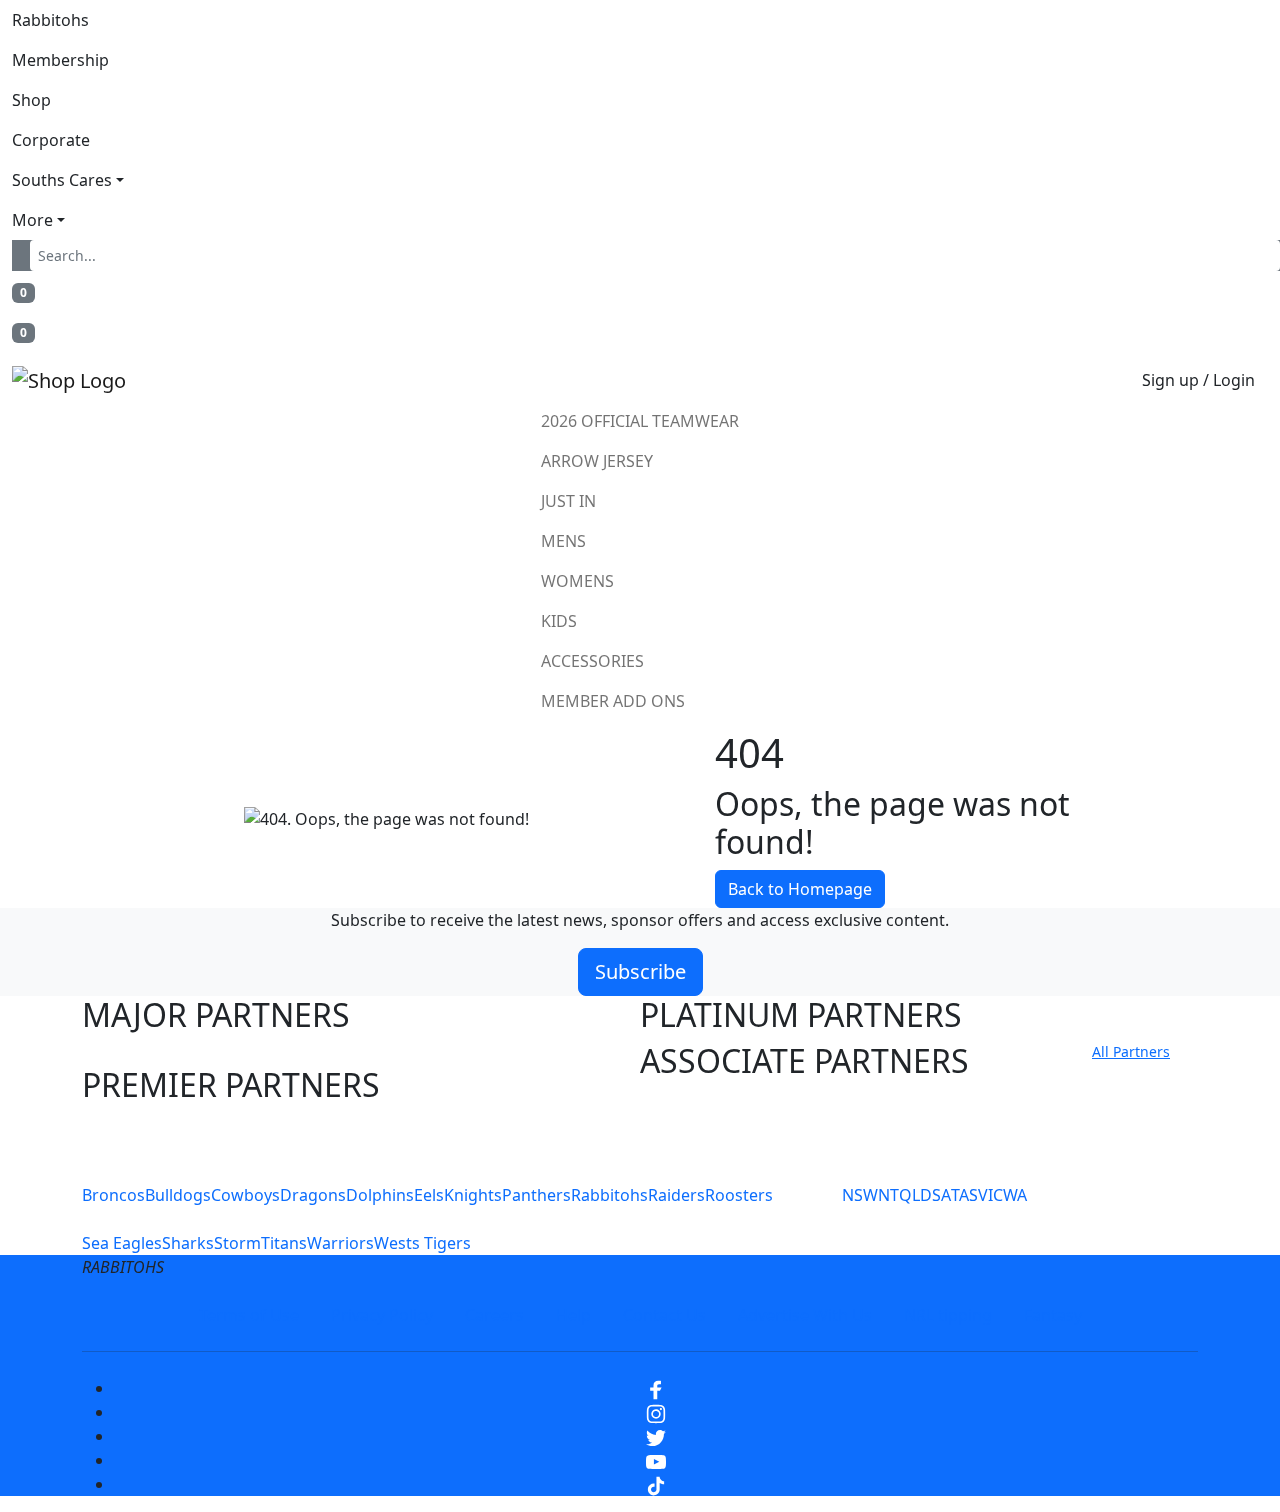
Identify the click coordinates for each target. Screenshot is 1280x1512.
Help (573, 1315)
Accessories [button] (592, 661)
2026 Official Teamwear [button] (640, 421)
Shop (31, 100)
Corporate (51, 140)
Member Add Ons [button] (613, 701)
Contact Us (664, 1315)
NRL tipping (948, 1315)
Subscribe (640, 971)
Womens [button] (577, 581)
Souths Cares (62, 180)
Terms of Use (249, 1315)
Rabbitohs (50, 20)
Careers (494, 1315)
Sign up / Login (1198, 380)
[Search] (25, 255)
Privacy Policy (382, 1315)
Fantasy (1053, 1315)
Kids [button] (559, 621)
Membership (60, 60)
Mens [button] (563, 541)
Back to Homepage (800, 889)
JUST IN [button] (568, 501)
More (32, 220)
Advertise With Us (805, 1315)
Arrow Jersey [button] (597, 461)
